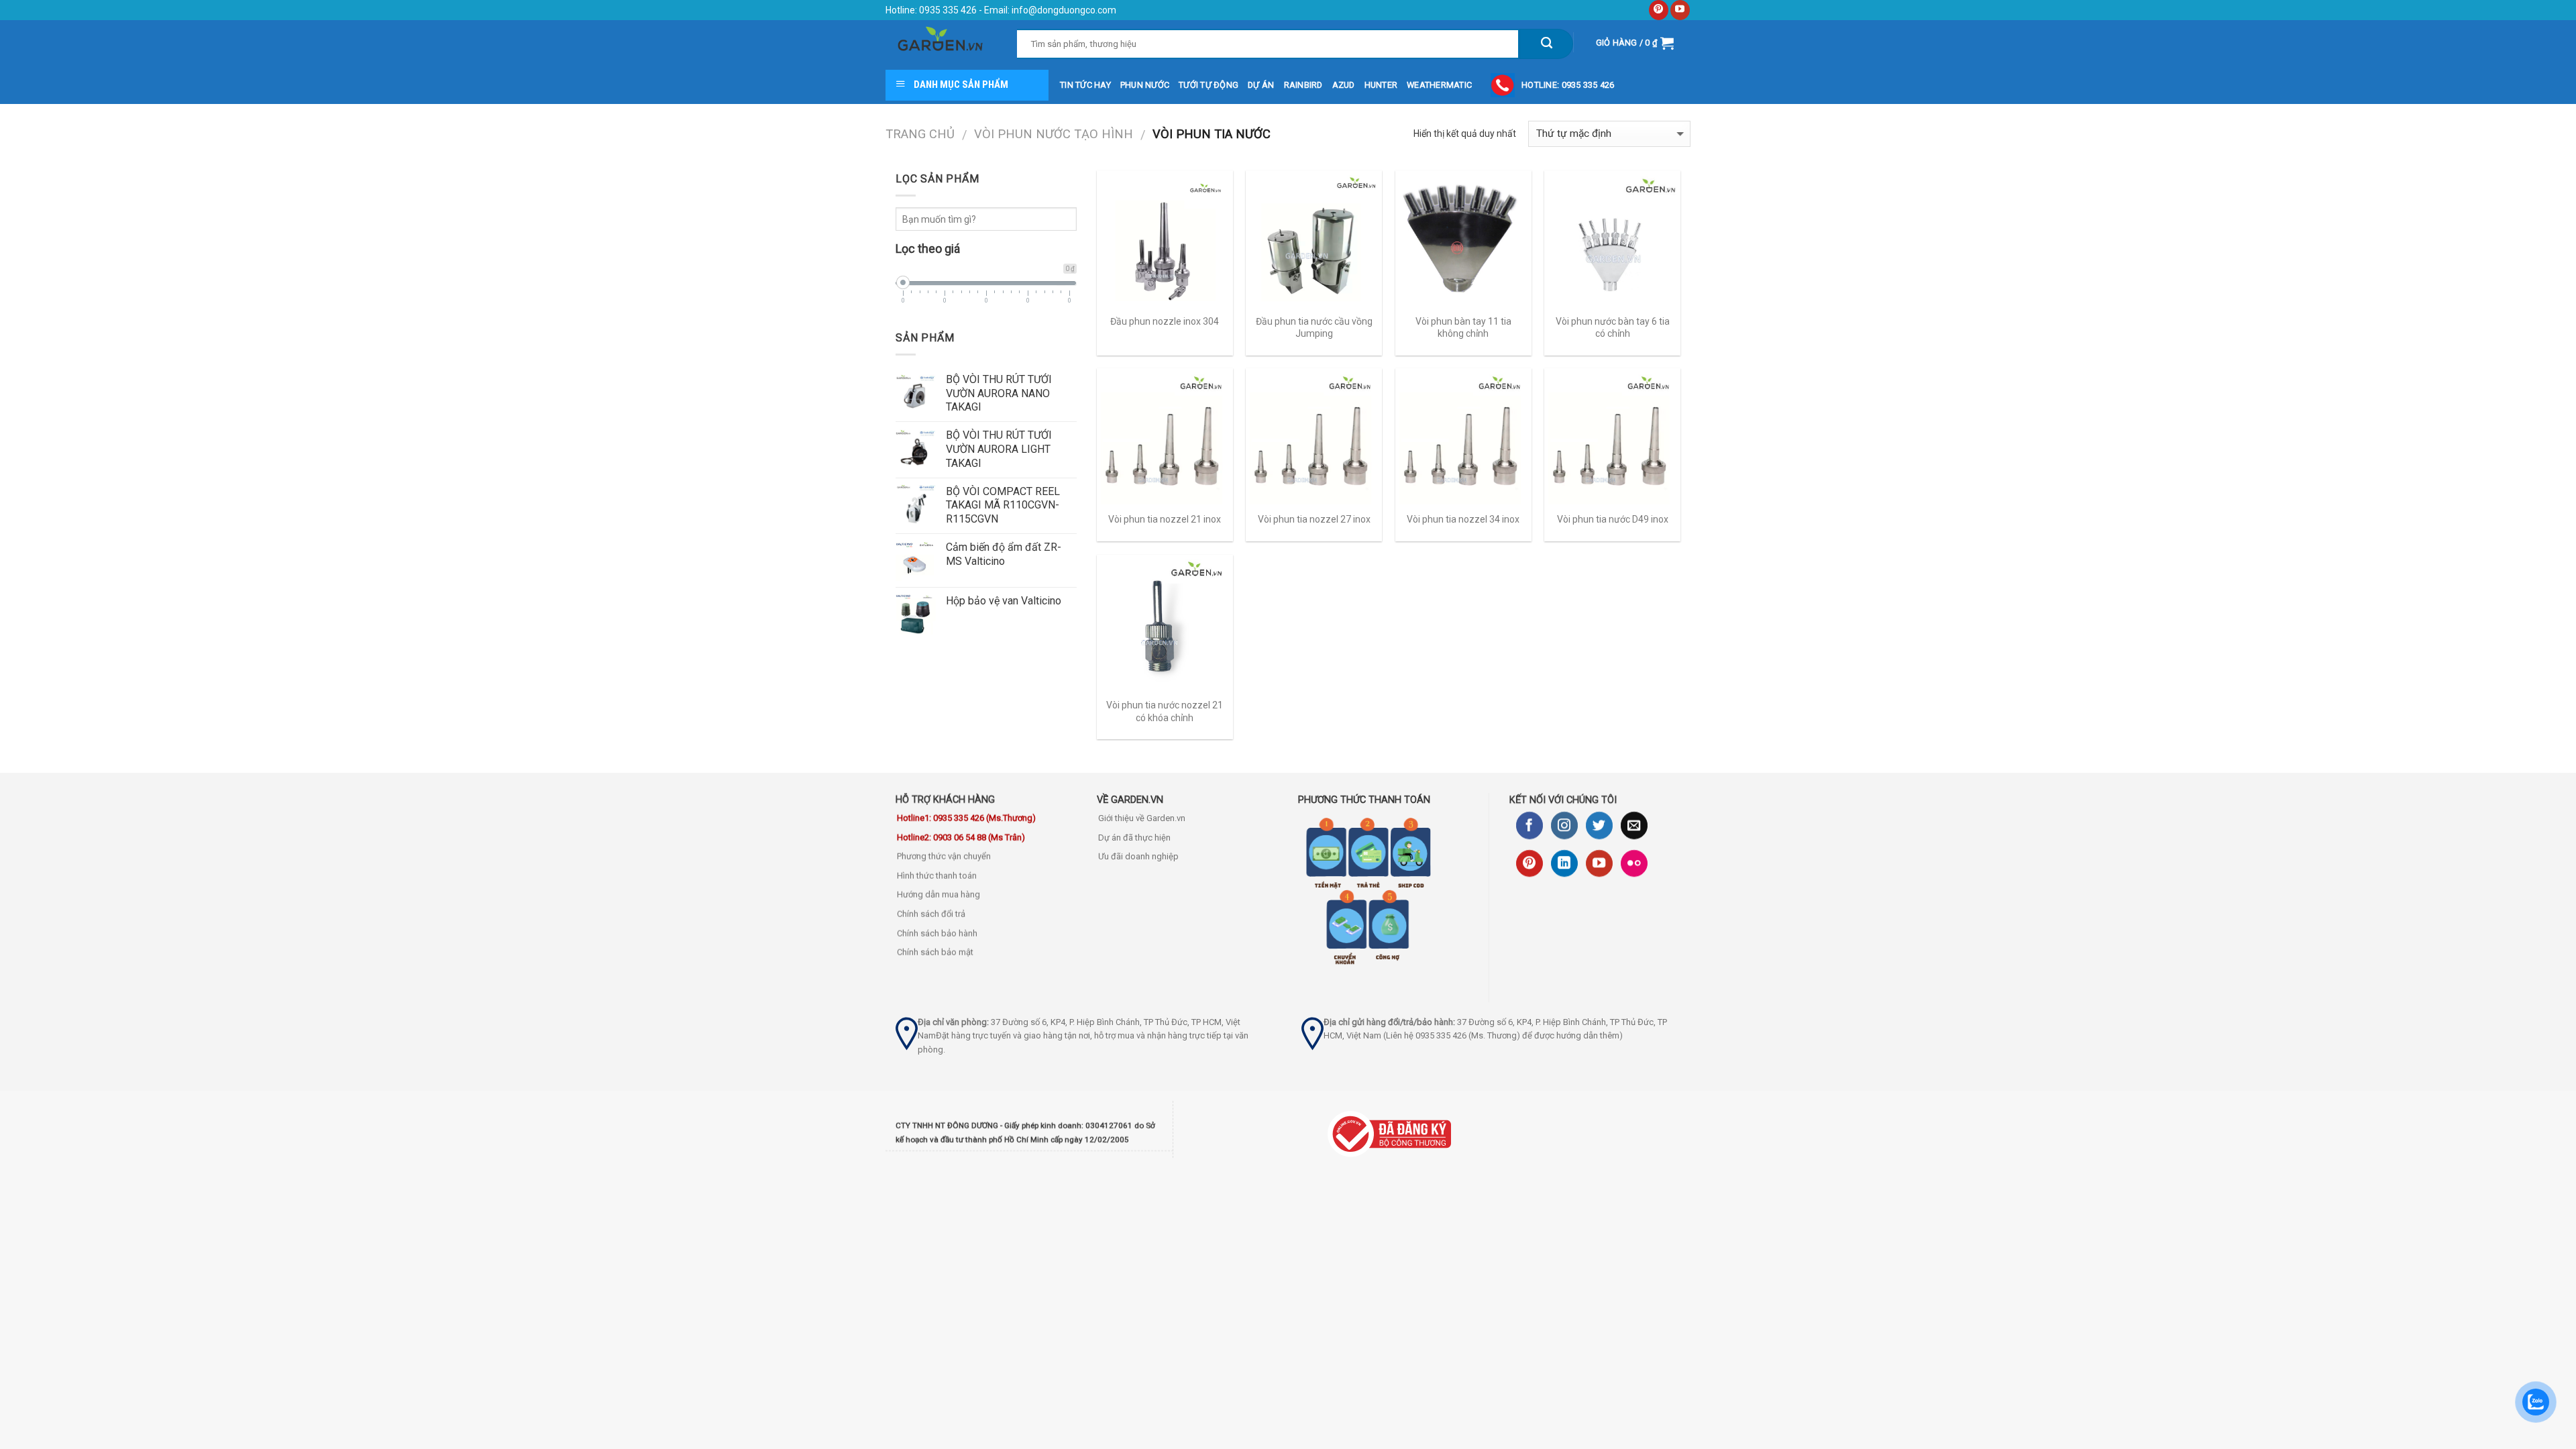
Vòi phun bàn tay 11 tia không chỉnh (1463, 327)
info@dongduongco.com (1064, 10)
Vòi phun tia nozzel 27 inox (1314, 519)
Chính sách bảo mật (935, 952)
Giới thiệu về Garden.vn (1142, 818)
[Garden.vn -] (941, 43)
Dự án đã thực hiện (1134, 838)
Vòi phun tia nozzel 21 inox (1165, 519)
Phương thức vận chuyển (944, 856)
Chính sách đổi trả (931, 914)
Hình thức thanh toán (937, 876)
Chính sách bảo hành (937, 933)
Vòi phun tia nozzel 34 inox (1463, 519)
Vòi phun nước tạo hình (1054, 134)
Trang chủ (920, 134)
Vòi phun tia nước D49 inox (1613, 519)
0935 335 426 (947, 10)
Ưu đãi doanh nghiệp (1138, 856)
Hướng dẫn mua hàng (938, 895)
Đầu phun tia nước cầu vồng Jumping (1314, 327)
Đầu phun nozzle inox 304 (1165, 321)
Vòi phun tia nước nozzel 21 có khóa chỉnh (1165, 711)
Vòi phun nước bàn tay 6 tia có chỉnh (1613, 327)
